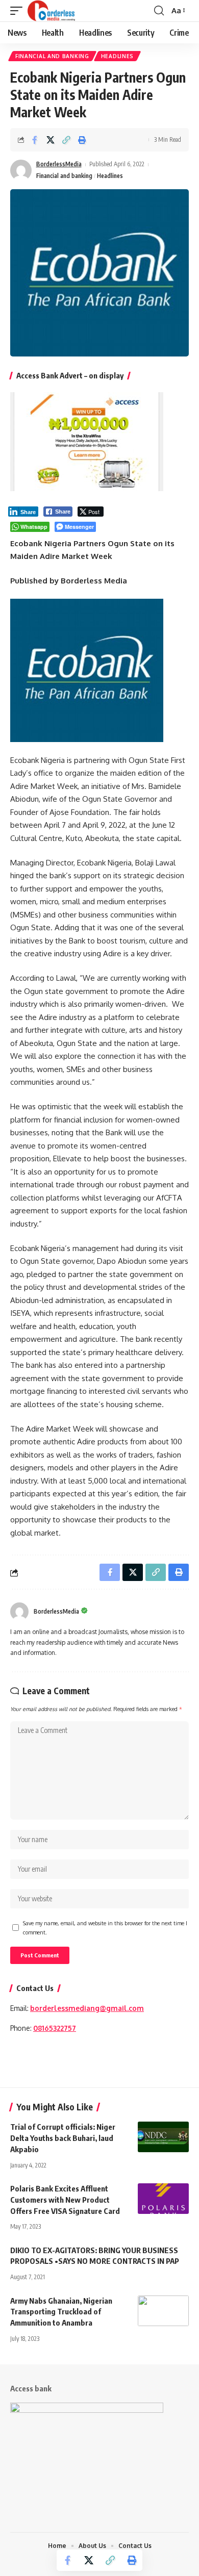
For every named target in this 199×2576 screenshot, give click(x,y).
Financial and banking (52, 56)
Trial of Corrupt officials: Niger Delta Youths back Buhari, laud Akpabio (63, 2138)
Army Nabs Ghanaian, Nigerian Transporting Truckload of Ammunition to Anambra (61, 2312)
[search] (159, 11)
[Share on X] (51, 140)
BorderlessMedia (59, 164)
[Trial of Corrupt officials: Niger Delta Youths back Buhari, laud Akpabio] (163, 2137)
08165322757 (55, 2028)
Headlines (117, 56)
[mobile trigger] (19, 11)
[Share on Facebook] (35, 140)
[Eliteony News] (51, 11)
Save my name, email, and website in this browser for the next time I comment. (105, 1928)
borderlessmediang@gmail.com (87, 2008)
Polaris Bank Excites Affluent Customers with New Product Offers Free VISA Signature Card (67, 2200)
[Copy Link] (66, 140)
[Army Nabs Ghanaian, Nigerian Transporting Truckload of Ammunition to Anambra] (163, 2311)
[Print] (82, 140)
